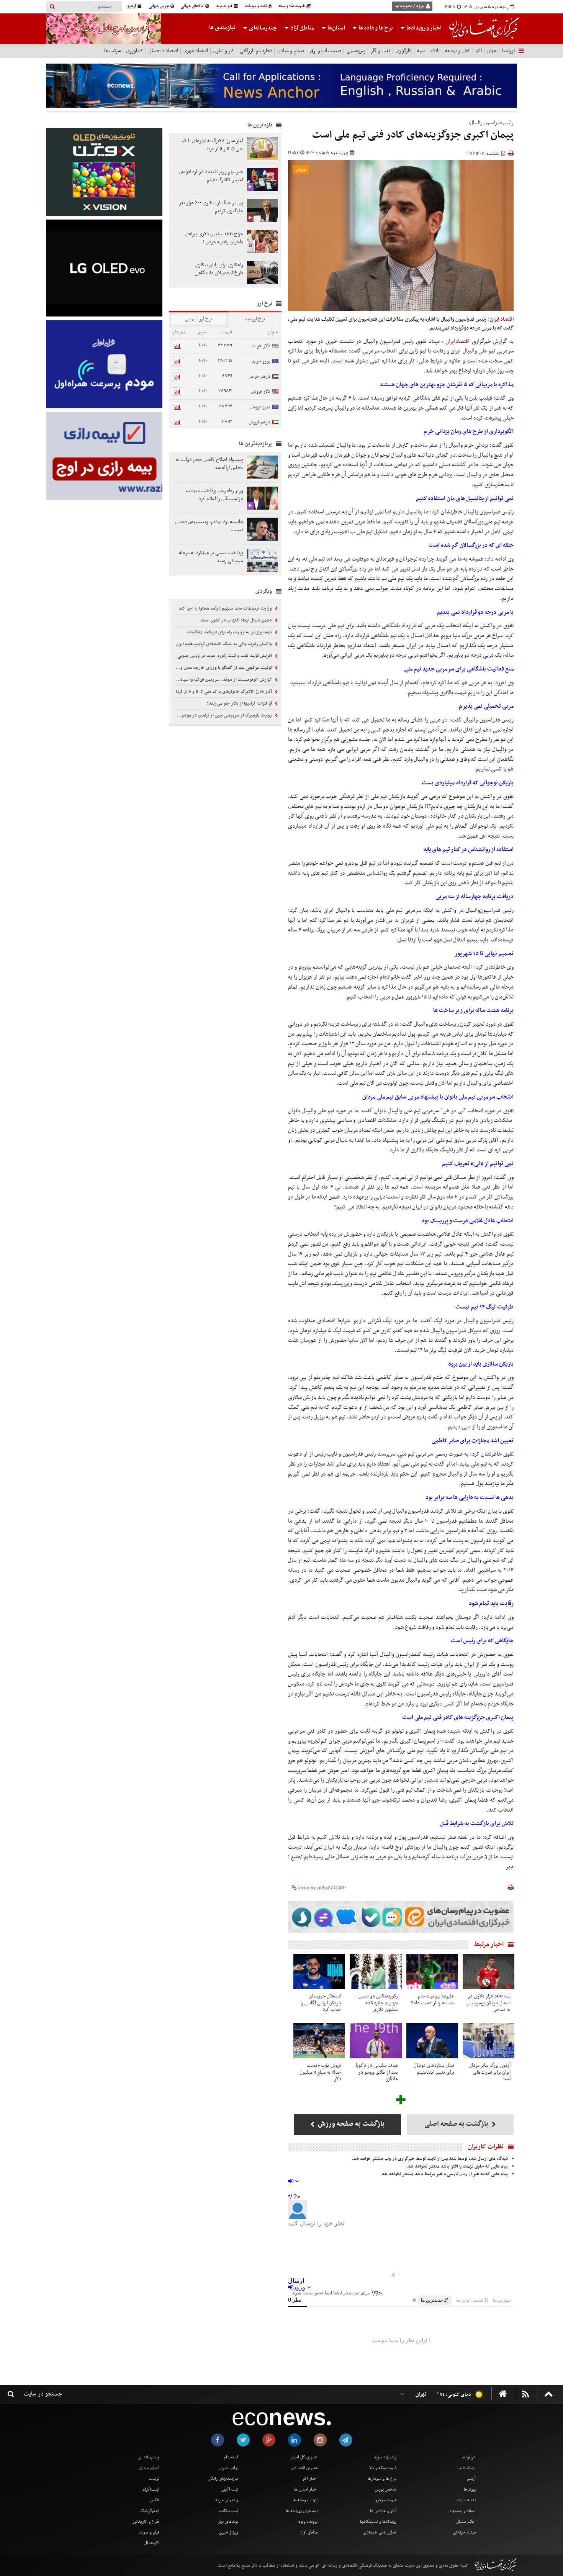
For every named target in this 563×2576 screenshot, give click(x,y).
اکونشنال (152, 2543)
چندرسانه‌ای (262, 28)
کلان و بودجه (458, 51)
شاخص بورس (386, 2489)
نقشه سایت (466, 2500)
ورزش (301, 170)
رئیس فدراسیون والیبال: (491, 123)
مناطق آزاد (302, 28)
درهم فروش (259, 422)
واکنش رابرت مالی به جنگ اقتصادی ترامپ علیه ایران (224, 644)
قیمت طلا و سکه (292, 6)
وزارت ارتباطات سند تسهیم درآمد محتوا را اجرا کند (226, 608)
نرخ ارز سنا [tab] (255, 319)
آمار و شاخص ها (383, 2511)
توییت (154, 2479)
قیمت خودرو (386, 2500)
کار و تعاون (224, 51)
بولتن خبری (229, 2468)
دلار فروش (261, 391)
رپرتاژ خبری (228, 2532)
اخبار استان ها (306, 2489)
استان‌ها (336, 28)
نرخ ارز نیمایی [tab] (199, 319)
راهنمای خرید (227, 2500)
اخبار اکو (310, 2479)
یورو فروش (260, 407)
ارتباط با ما (467, 2468)
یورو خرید (261, 361)
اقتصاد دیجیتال (163, 51)
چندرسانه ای (149, 2457)
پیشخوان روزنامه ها (302, 2511)
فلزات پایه (225, 6)
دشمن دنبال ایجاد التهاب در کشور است (237, 620)
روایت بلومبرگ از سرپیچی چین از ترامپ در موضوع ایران (223, 715)
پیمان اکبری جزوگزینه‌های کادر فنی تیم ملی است (413, 135)
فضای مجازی (148, 2468)
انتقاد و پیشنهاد (462, 2511)
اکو (479, 51)
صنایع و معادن (291, 51)
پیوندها (470, 2489)
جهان (492, 51)
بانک (435, 51)
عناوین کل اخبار (304, 2457)
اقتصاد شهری (196, 51)
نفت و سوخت (256, 6)
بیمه (421, 51)
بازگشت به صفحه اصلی (457, 2124)
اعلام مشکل (466, 2522)
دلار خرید (261, 346)
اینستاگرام (151, 2489)
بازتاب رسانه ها (305, 2500)
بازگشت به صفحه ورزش (350, 2124)
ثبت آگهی (229, 2489)
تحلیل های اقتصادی (380, 2532)
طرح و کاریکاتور (146, 2522)
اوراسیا (508, 51)
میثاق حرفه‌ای (464, 2532)
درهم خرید (260, 376)
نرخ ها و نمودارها (382, 2479)
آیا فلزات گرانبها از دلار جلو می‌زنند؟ (240, 703)
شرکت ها (112, 51)
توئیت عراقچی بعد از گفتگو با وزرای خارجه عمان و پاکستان (223, 668)
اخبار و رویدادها (423, 28)
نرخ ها (376, 28)
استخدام (231, 2457)
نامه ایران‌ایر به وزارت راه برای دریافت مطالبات (230, 632)
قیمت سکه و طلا (383, 2468)
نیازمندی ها (222, 28)
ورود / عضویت (412, 6)
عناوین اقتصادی (304, 2468)
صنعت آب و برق (326, 51)
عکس (155, 2500)
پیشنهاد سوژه (385, 2457)
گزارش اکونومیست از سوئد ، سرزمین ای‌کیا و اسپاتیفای (223, 680)
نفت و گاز (381, 51)
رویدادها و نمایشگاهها (378, 2522)
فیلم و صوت (149, 2532)
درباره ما (469, 2457)
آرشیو (132, 6)
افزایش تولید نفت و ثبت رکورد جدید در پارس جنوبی (225, 656)
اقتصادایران (457, 341)
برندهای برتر (228, 2522)
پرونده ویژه (308, 2522)
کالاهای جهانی (193, 6)
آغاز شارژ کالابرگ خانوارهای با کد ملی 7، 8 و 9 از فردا (224, 692)
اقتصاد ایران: (501, 319)
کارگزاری (404, 51)
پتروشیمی (356, 51)
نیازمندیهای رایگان (223, 2479)
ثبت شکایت (228, 2511)
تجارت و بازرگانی (256, 51)
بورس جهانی (159, 6)
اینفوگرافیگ (150, 2511)
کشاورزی (135, 51)
